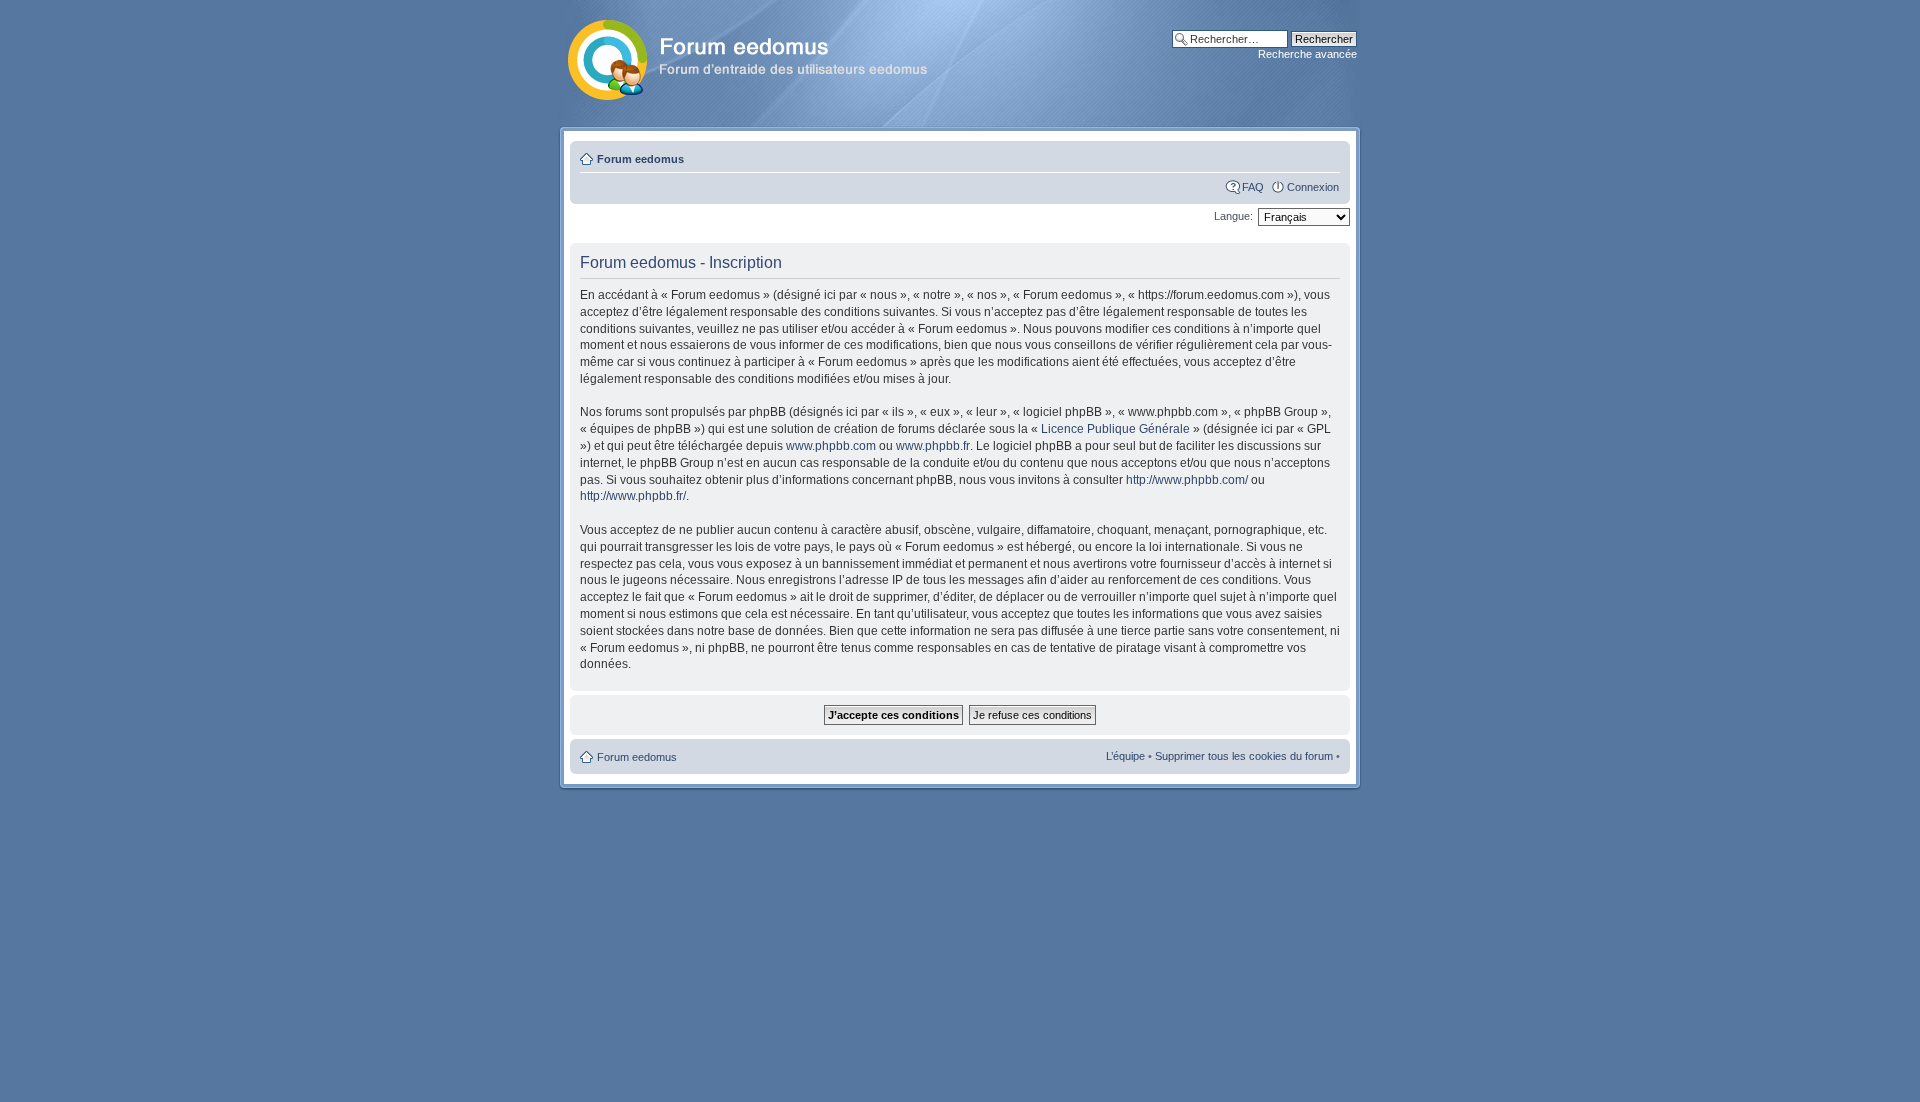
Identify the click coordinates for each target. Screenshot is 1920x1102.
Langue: (1233, 216)
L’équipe (1125, 756)
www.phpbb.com (831, 446)
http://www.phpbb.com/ (1187, 480)
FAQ (1253, 187)
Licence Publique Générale (1115, 429)
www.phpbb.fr (933, 446)
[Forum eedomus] (763, 56)
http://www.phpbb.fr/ (633, 496)
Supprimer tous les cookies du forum (1244, 756)
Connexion (1313, 187)
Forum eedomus (640, 159)
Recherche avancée (1307, 54)
